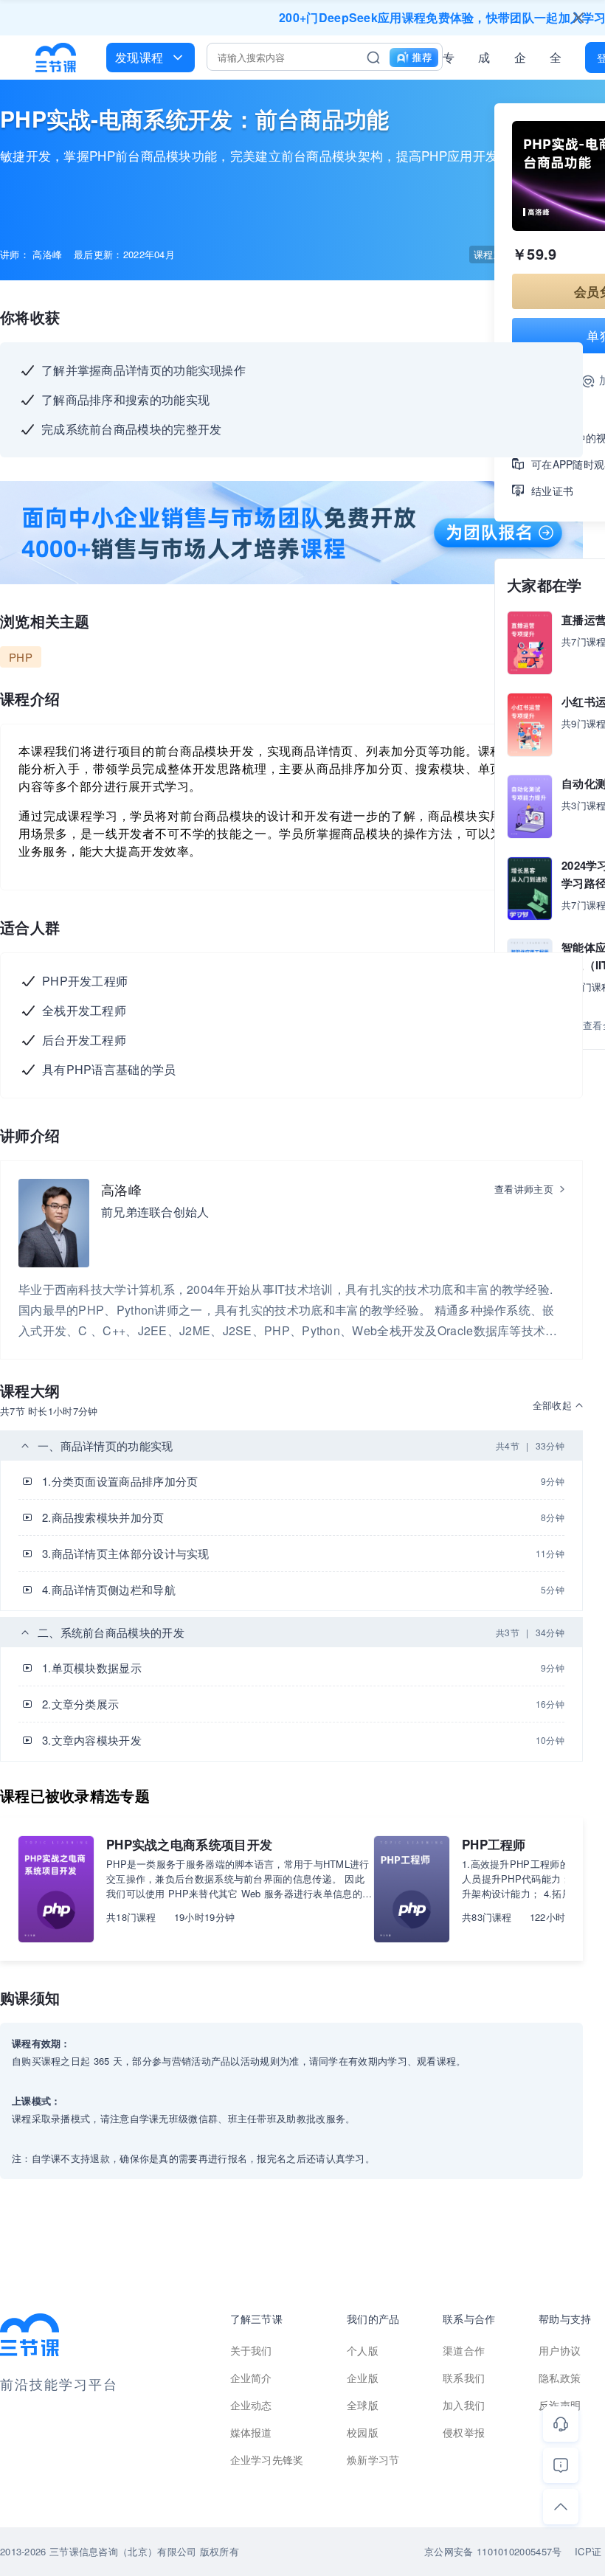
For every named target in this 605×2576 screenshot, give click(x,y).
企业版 (520, 60)
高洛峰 (121, 1189)
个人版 (363, 2350)
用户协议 (560, 2350)
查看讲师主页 (524, 1189)
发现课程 (139, 57)
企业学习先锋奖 (267, 2459)
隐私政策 (560, 2378)
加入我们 (464, 2405)
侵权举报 (464, 2432)
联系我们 (464, 2378)
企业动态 (251, 2405)
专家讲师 (449, 60)
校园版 (363, 2432)
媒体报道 (251, 2432)
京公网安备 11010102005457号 (493, 2551)
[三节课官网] (56, 58)
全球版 (556, 60)
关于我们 (251, 2350)
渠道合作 (464, 2350)
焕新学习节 (373, 2459)
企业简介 (251, 2378)
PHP (21, 657)
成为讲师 (484, 60)
